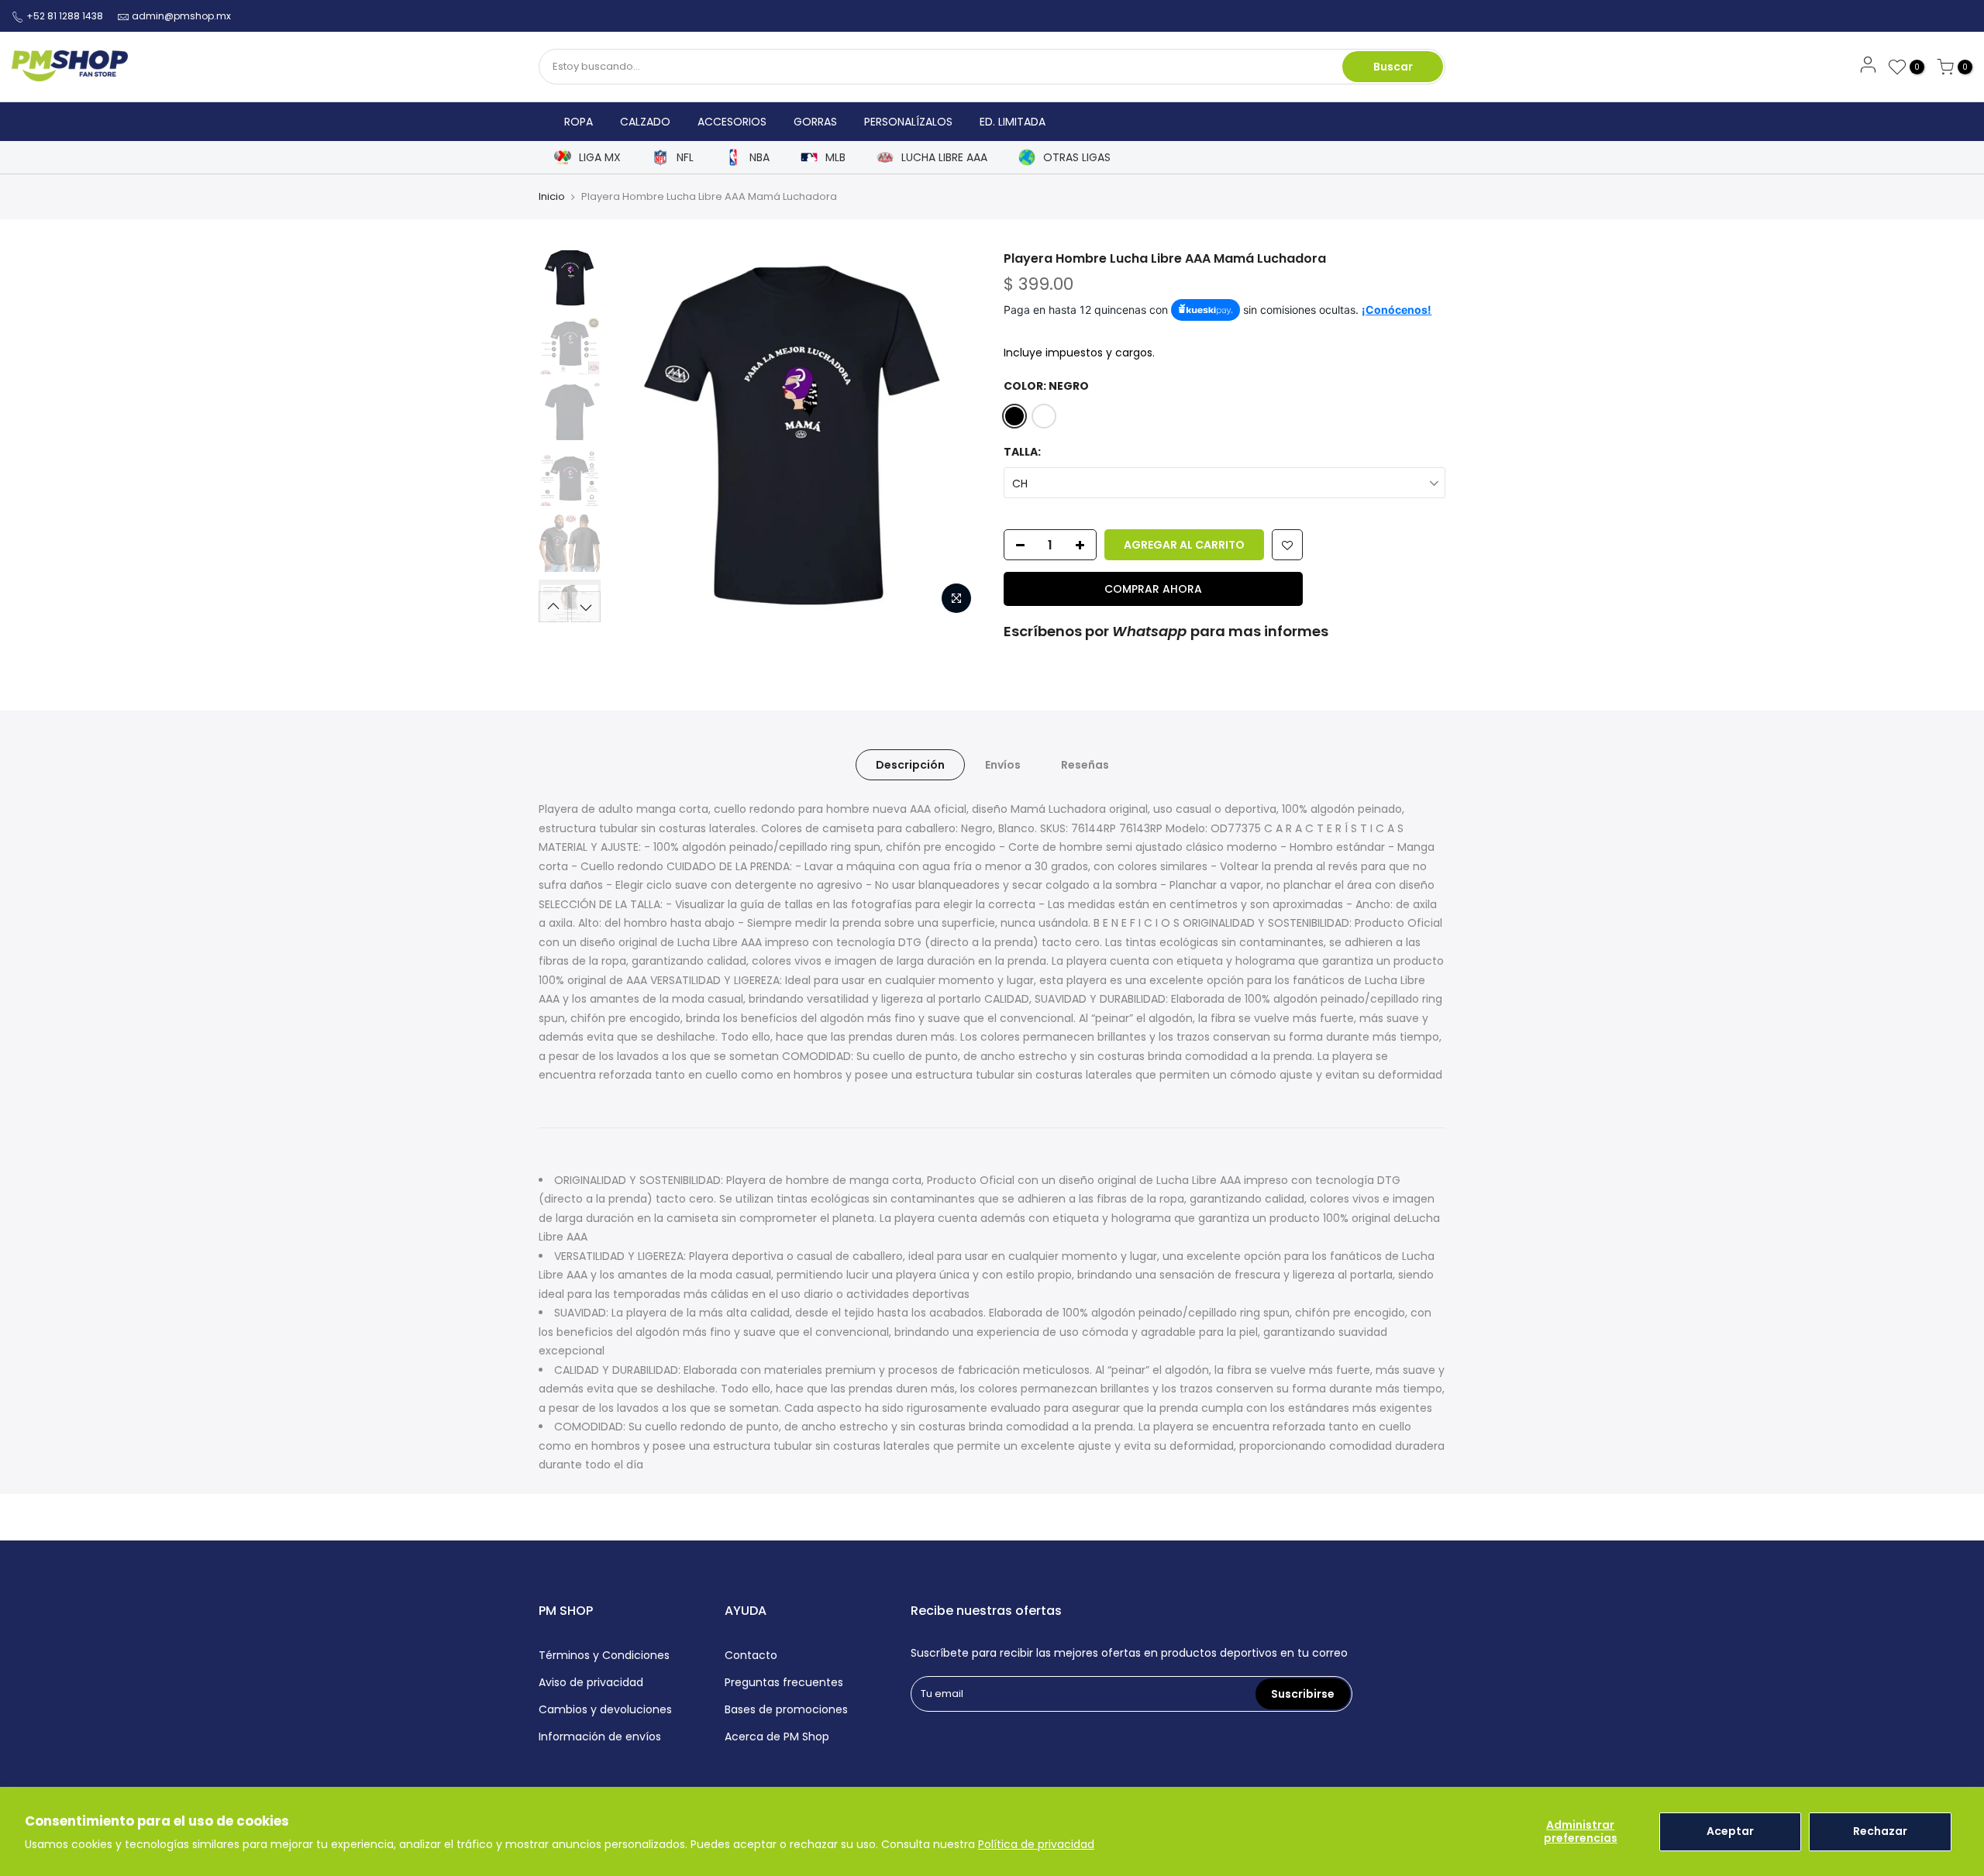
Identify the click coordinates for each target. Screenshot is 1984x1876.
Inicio (552, 196)
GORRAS (815, 122)
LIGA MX (600, 158)
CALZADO (645, 122)
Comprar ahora (1153, 589)
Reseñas (1085, 765)
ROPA (579, 122)
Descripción (910, 765)
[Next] (953, 436)
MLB (835, 158)
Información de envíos (600, 1737)
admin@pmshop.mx (181, 16)
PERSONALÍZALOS (908, 122)
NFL (685, 158)
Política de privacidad (1036, 1844)
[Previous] (635, 436)
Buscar (1393, 67)
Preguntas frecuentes (784, 1682)
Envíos (1003, 765)
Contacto (751, 1655)
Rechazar (1880, 1831)
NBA (759, 158)
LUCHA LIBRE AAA (944, 158)
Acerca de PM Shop (777, 1737)
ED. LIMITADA (1013, 122)
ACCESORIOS (732, 122)
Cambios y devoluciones (605, 1709)
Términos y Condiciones (604, 1655)
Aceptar (1730, 1831)
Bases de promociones (786, 1709)
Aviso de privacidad (591, 1682)
